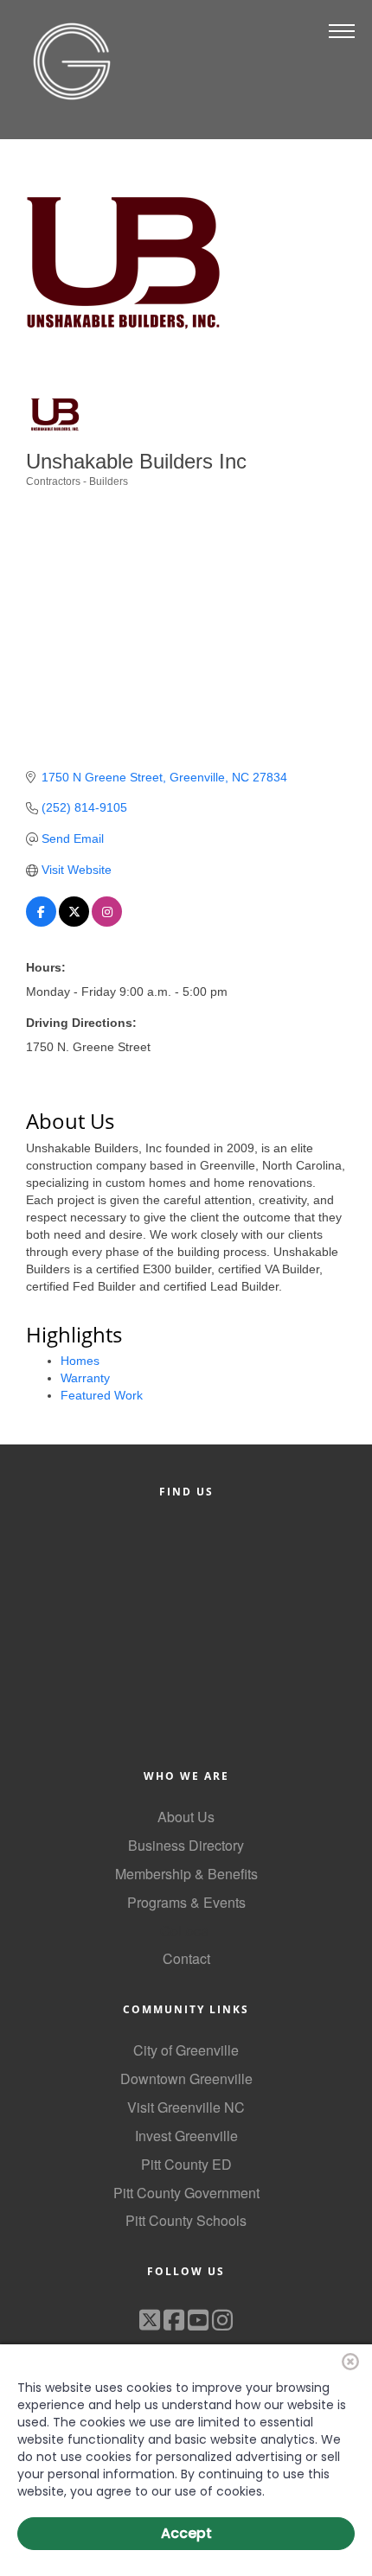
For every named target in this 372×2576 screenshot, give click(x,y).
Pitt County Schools (186, 2220)
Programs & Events (186, 1902)
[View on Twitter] (74, 922)
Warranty (85, 1378)
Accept (186, 2533)
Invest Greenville (186, 2136)
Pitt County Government (186, 2193)
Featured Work (102, 1395)
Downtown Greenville (186, 2079)
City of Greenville (186, 2050)
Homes (80, 1361)
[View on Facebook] (41, 922)
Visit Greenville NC (186, 2107)
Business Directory (186, 1845)
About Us (186, 1817)
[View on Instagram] (107, 922)
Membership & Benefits (186, 1874)
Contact (186, 1958)
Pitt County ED (186, 2164)
